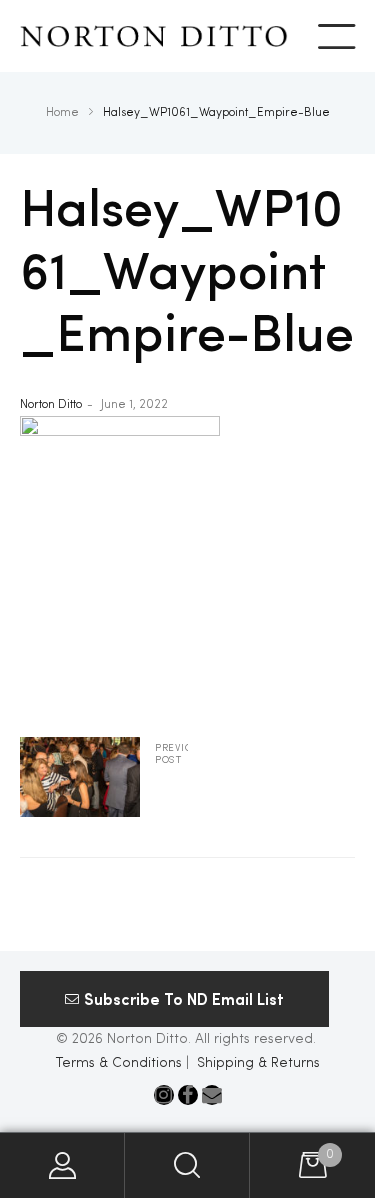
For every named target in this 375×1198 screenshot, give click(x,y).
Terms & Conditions (119, 1063)
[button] (174, 999)
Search (187, 1165)
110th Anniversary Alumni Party (104, 777)
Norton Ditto (51, 405)
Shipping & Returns (258, 1063)
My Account (62, 1165)
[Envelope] (212, 1095)
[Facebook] (188, 1095)
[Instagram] (164, 1095)
